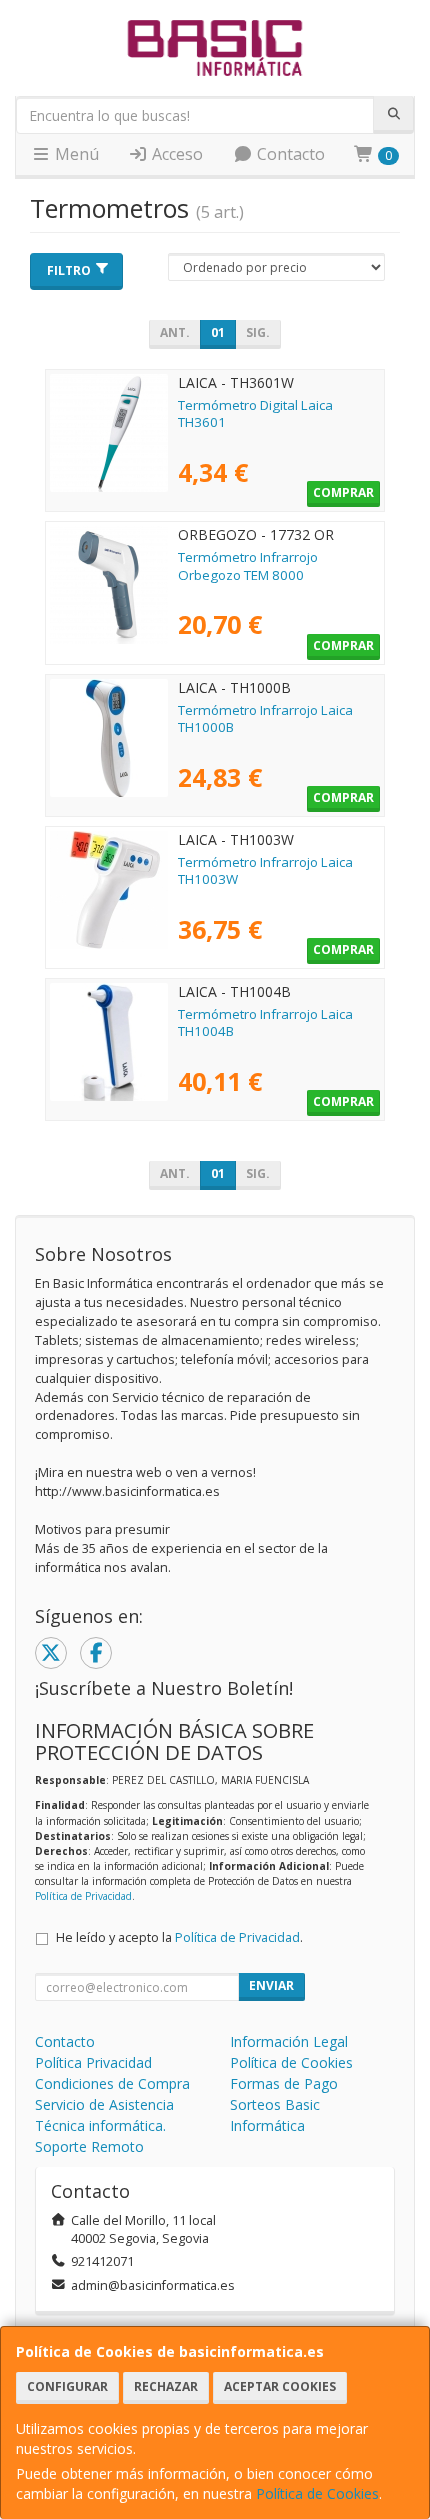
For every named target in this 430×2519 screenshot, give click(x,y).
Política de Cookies (317, 2493)
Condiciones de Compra (112, 2083)
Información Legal (289, 2041)
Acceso (175, 154)
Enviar (271, 1985)
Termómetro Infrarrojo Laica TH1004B (265, 1022)
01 (218, 332)
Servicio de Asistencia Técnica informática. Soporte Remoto (104, 2125)
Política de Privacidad (83, 1896)
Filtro (69, 270)
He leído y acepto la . (179, 1937)
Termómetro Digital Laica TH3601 (255, 413)
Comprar (343, 492)
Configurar (67, 2386)
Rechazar (166, 2386)
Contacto (289, 154)
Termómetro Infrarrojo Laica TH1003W (265, 870)
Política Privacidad (93, 2062)
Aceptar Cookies (280, 2386)
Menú (75, 154)
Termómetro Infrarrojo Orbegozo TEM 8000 (248, 565)
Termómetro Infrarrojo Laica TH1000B (265, 718)
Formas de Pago (284, 2083)
